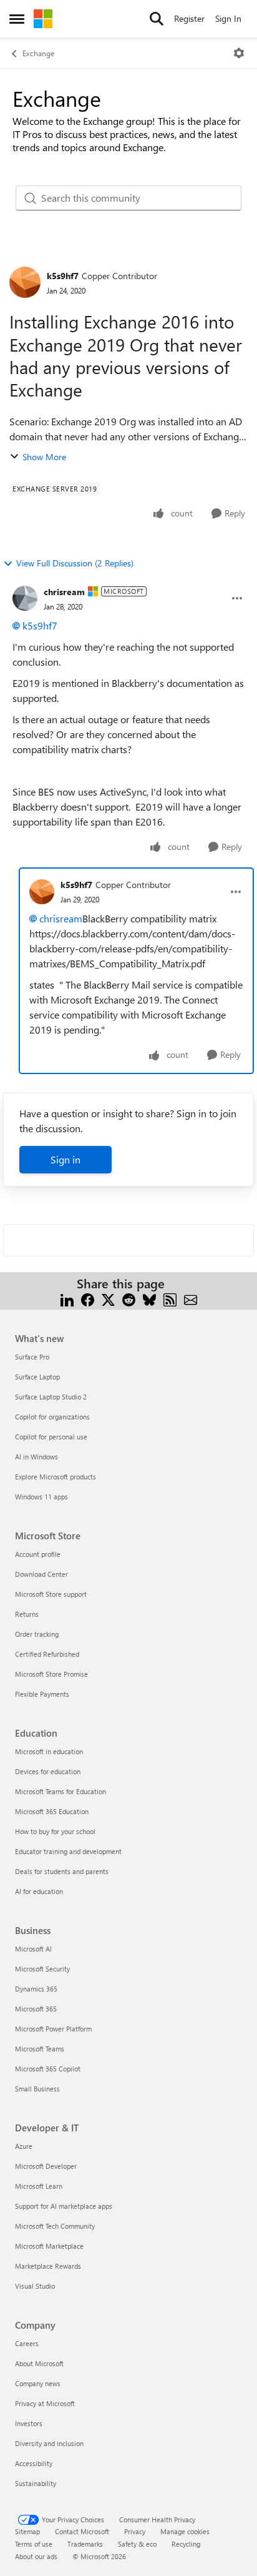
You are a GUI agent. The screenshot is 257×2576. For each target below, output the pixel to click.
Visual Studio (35, 2286)
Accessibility (34, 2463)
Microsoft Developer (46, 2166)
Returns (27, 1614)
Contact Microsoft (82, 2531)
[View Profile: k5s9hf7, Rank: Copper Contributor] (25, 282)
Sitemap (27, 2531)
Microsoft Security (42, 1969)
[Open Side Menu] (17, 19)
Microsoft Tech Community (55, 2226)
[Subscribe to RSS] (170, 1299)
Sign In (228, 18)
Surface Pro (32, 1357)
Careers (27, 2343)
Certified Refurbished (47, 1654)
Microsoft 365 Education (52, 1811)
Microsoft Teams (40, 2049)
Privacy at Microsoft (45, 2403)
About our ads (36, 2556)
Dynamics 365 (36, 1989)
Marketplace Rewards (48, 2266)
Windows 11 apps (41, 1497)
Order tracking (37, 1634)
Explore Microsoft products (56, 1477)
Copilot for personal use (51, 1437)
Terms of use (34, 2544)
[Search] (157, 19)
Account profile (38, 1554)
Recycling (186, 2544)
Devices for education (48, 1771)
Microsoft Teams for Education (61, 1791)
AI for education (39, 1891)
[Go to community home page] (43, 19)
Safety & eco (137, 2544)
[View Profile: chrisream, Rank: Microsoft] (25, 598)
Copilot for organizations (52, 1417)
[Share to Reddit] (129, 1299)
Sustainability (36, 2483)
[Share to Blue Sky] (149, 1299)
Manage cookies (185, 2531)
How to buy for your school (55, 1831)
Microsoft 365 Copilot (48, 2069)
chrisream (64, 592)
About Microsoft (39, 2363)
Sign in (65, 1159)
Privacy (135, 2531)
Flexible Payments (42, 1694)
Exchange (38, 53)
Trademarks (85, 2544)
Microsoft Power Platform (53, 2029)
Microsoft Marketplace (49, 2246)
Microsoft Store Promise (51, 1674)
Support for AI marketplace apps (64, 2206)
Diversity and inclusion (49, 2443)
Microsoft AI (33, 1949)
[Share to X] (108, 1299)
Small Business (37, 2089)
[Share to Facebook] (88, 1299)
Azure (24, 2146)
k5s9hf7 (63, 276)
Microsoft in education (49, 1751)
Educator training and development (68, 1851)
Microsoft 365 (36, 2009)
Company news (38, 2383)
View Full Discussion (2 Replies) (75, 563)
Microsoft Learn (39, 2186)
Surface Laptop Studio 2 (51, 1397)
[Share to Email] (191, 1299)
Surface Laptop (37, 1377)
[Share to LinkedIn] (67, 1299)
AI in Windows (36, 1457)
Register (189, 18)
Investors (29, 2423)
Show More (44, 457)
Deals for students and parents (62, 1871)
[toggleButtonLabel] (239, 53)
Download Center (41, 1574)
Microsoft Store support (51, 1594)
